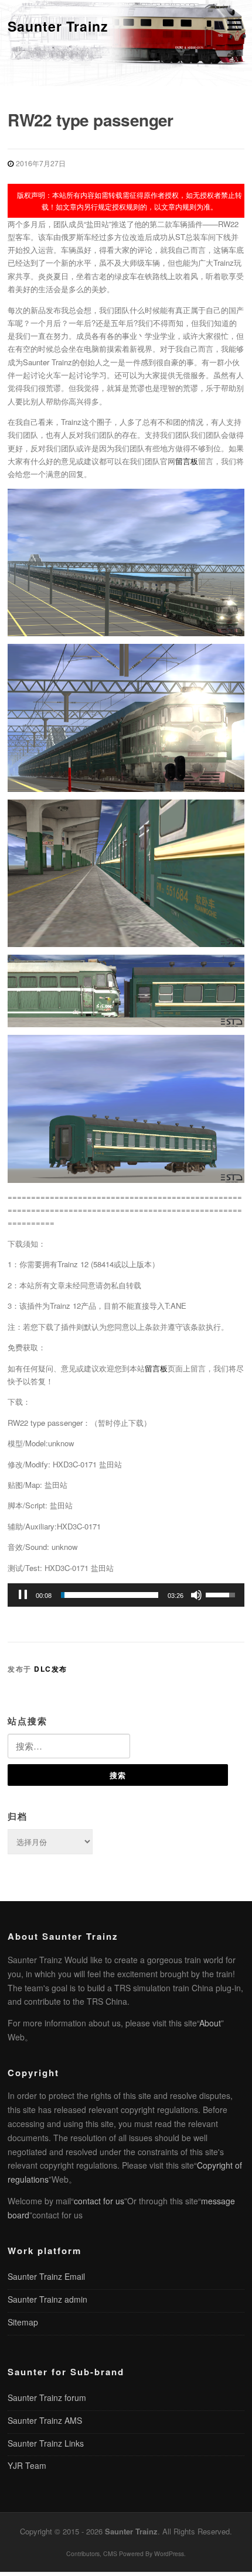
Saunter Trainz (58, 26)
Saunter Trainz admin (47, 2299)
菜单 (231, 25)
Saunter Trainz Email (46, 2276)
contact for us (99, 2201)
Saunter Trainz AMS (45, 2420)
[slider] (110, 1595)
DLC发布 (51, 1669)
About (210, 2023)
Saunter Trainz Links (46, 2443)
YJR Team (27, 2465)
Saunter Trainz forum (47, 2397)
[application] (126, 1595)
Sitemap (23, 2322)
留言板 (187, 461)
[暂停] (23, 1595)
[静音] (196, 1595)
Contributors (83, 2553)
